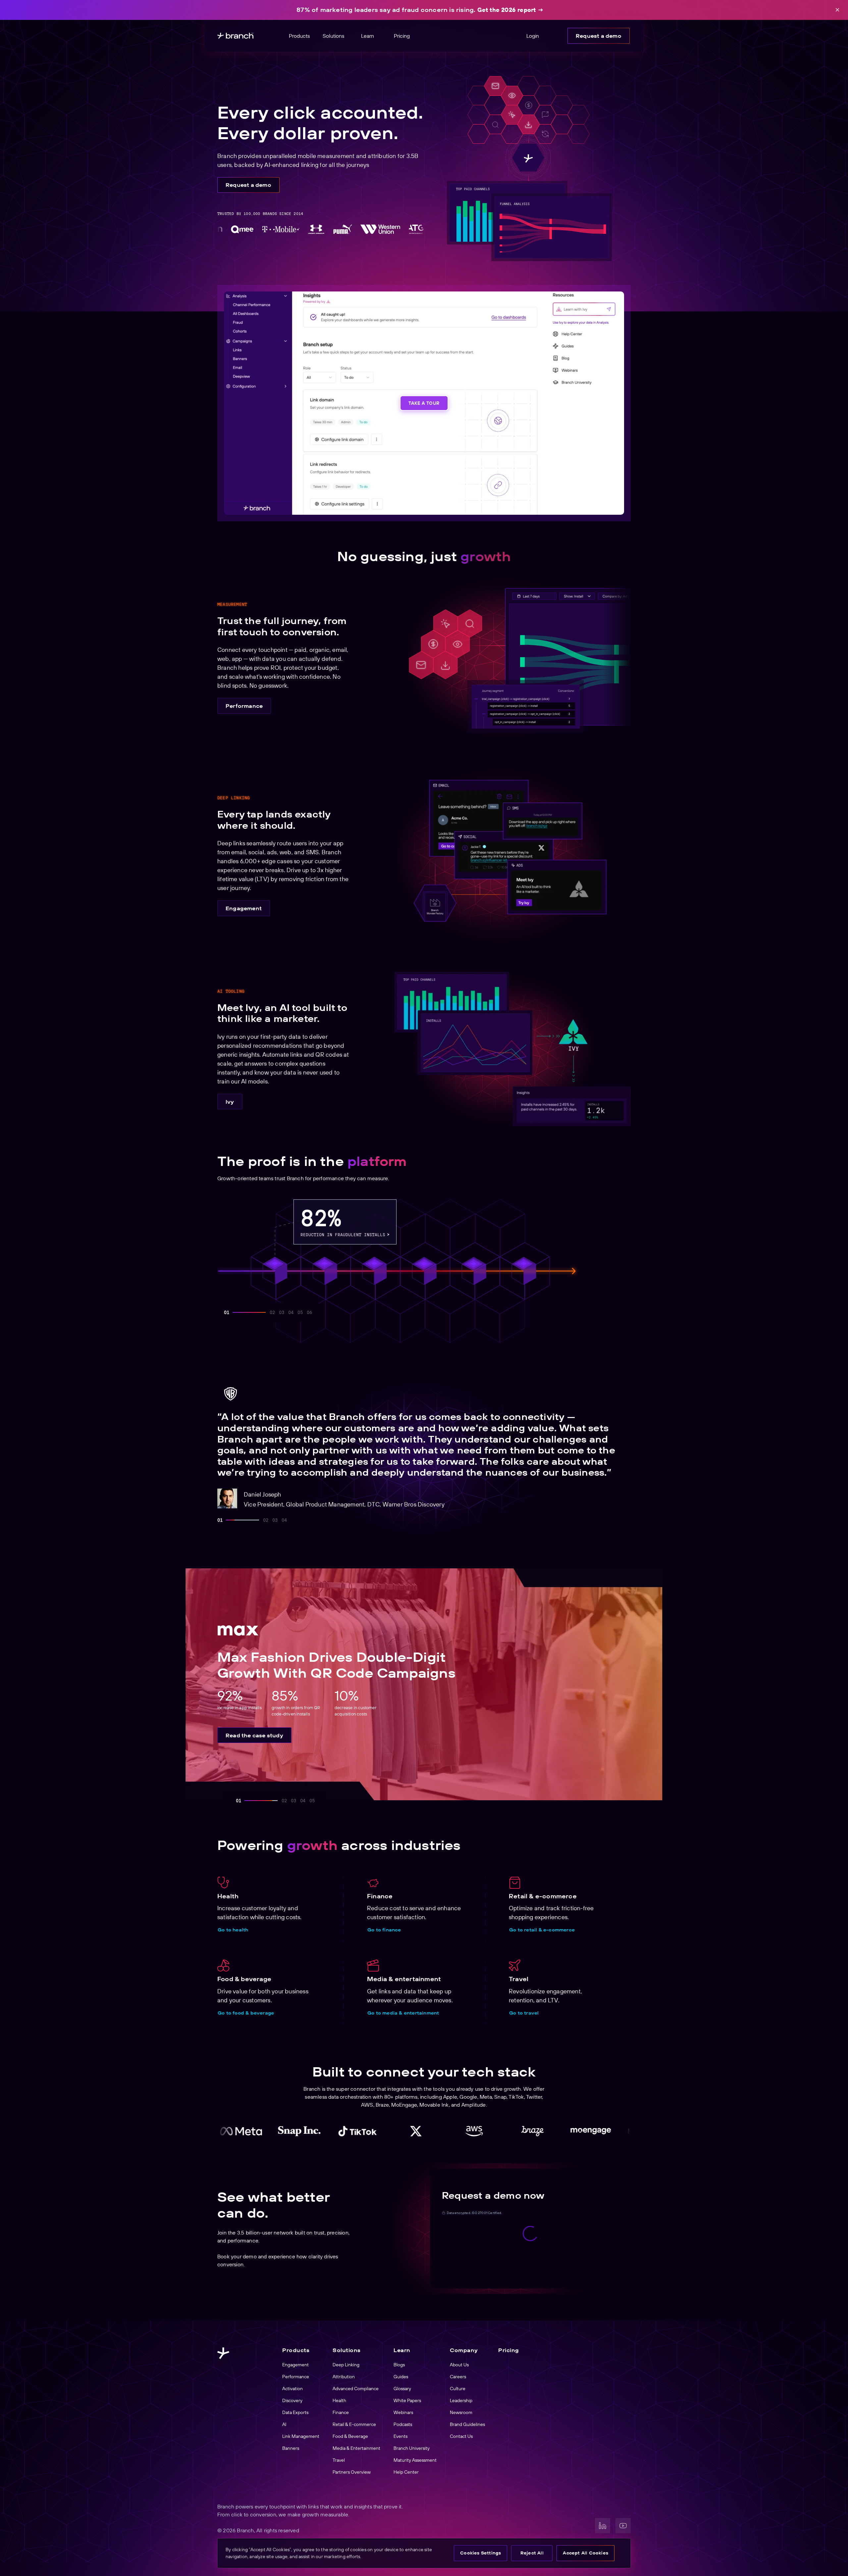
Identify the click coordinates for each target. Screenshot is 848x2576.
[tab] (220, 1520)
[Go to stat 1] (227, 1312)
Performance (244, 706)
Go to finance (384, 1930)
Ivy (230, 1102)
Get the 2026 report (507, 10)
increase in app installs (432, 1235)
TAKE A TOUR (424, 403)
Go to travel (524, 2013)
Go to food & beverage (246, 2013)
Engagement (244, 908)
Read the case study (254, 1744)
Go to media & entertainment (403, 2013)
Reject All (532, 2553)
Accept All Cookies (585, 2553)
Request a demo (599, 36)
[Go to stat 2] (236, 1312)
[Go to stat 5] (300, 1312)
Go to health (233, 1930)
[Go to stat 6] (309, 1312)
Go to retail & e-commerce (542, 1930)
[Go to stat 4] (291, 1312)
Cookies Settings (480, 2553)
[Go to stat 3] (263, 1312)
